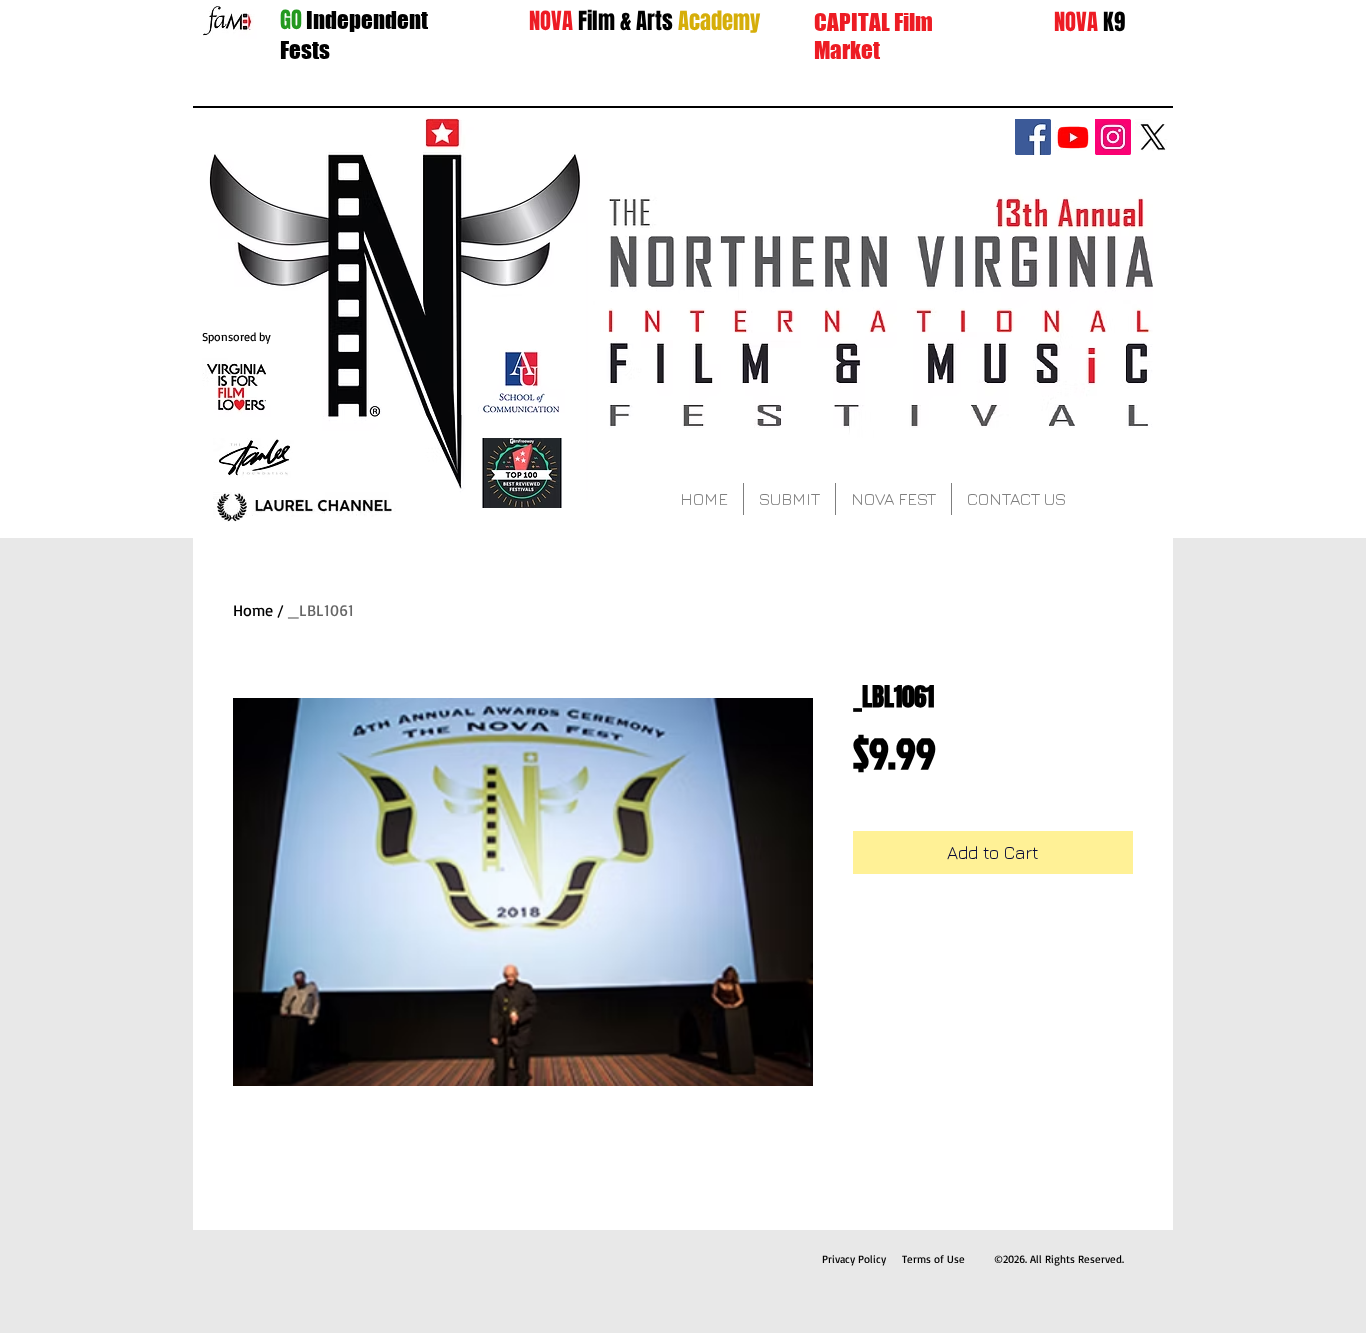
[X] (1153, 137)
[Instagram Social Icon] (1113, 137)
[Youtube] (1073, 137)
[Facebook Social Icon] (1033, 137)
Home (253, 610)
